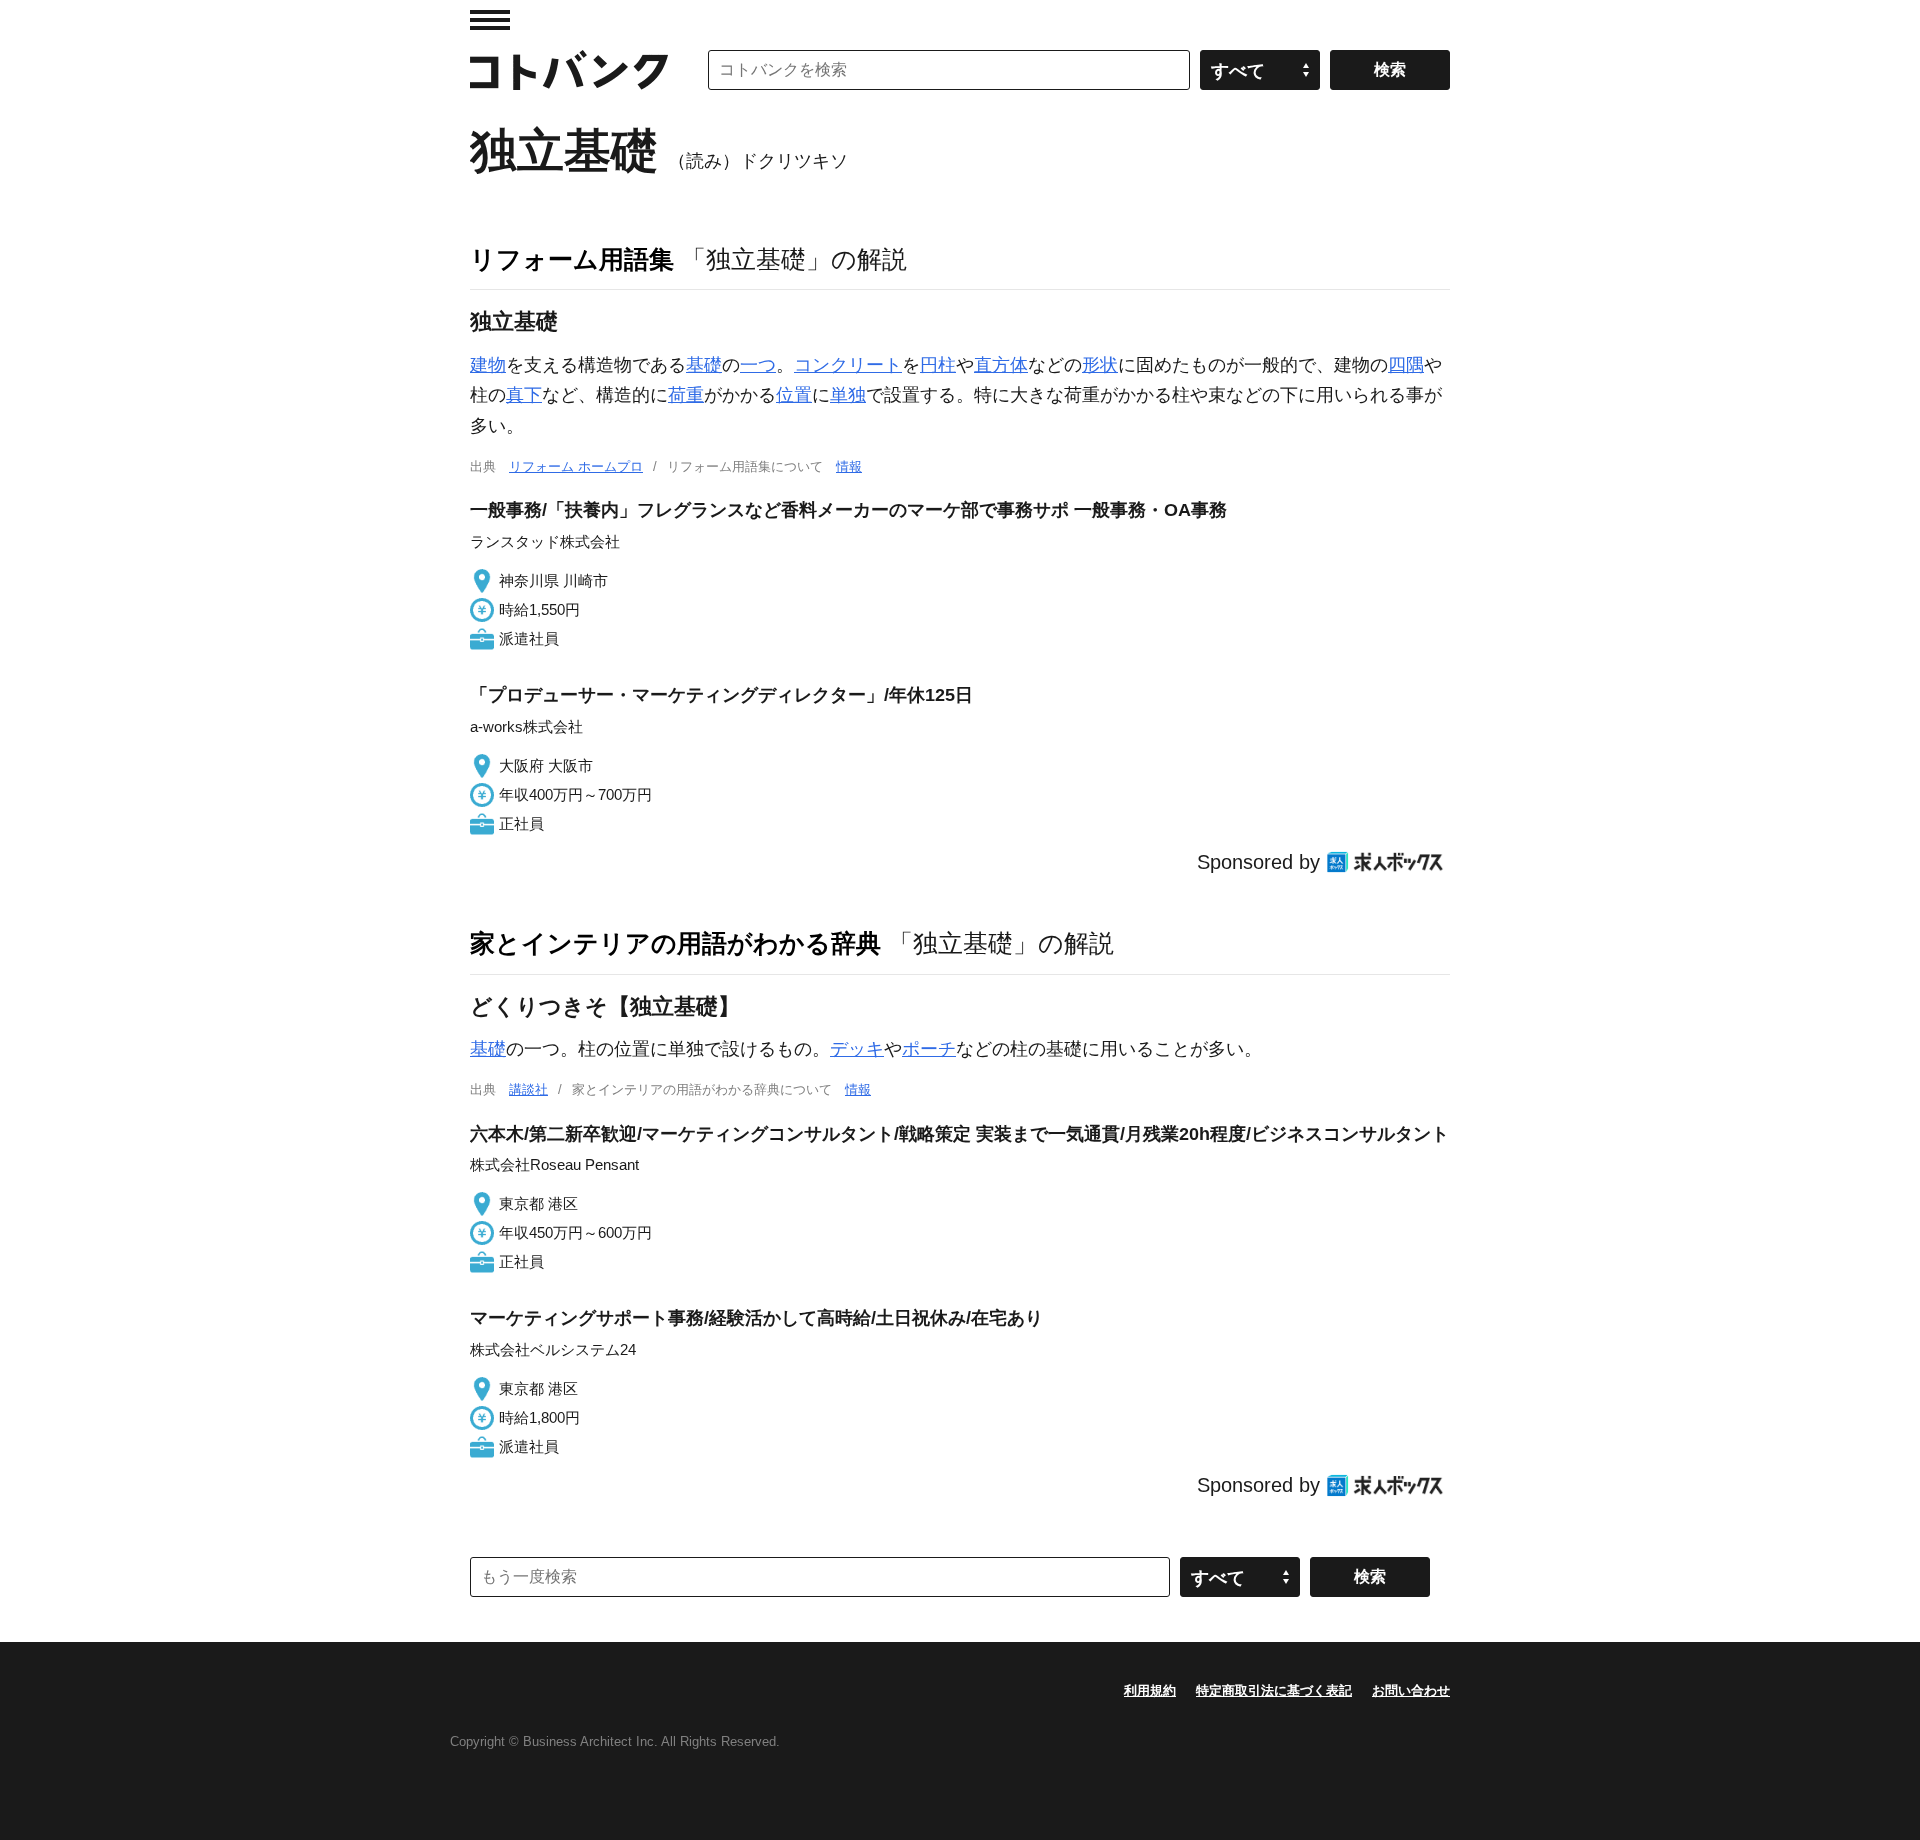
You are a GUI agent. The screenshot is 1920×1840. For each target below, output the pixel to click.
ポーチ (929, 1049)
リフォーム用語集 (572, 259)
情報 (849, 466)
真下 (524, 395)
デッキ (857, 1049)
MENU (490, 20)
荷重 (686, 395)
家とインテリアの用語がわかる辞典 (675, 943)
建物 (488, 365)
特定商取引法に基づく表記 (1274, 1690)
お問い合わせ (1411, 1690)
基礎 (704, 365)
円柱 (938, 365)
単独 (848, 395)
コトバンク (569, 70)
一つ (758, 365)
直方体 (1001, 365)
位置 (794, 395)
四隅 (1406, 365)
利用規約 (1150, 1690)
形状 (1100, 365)
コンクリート (848, 365)
